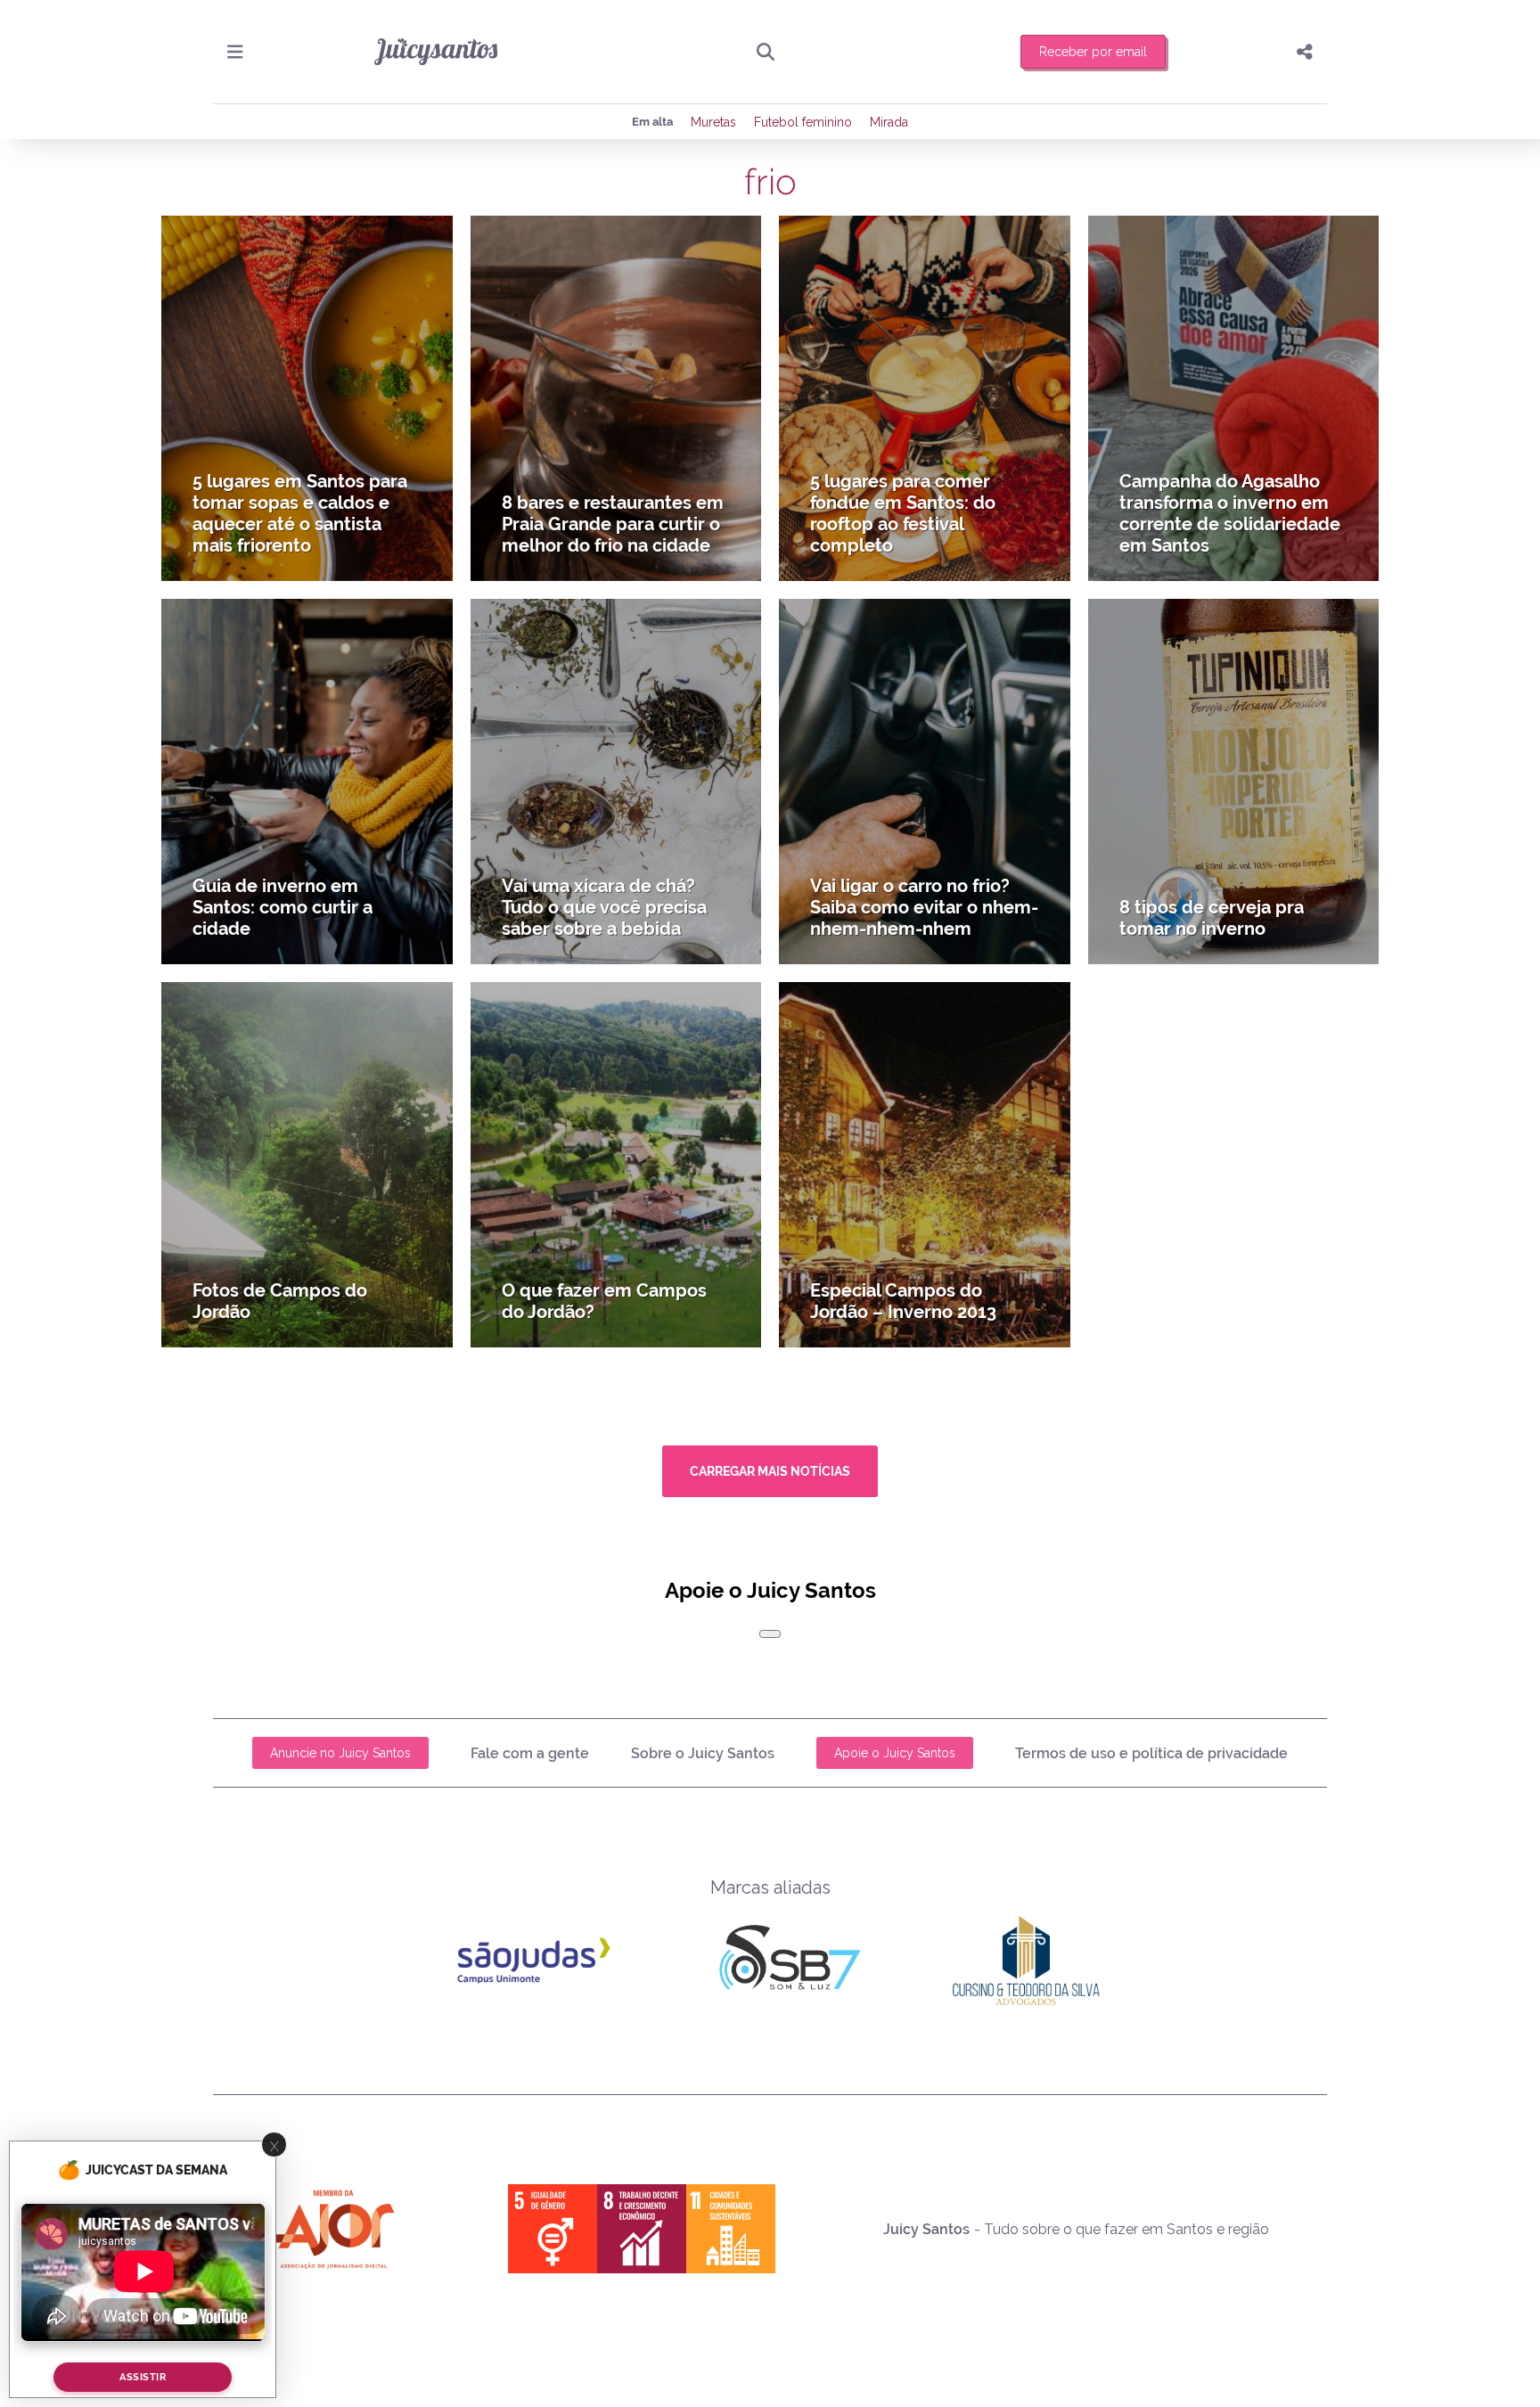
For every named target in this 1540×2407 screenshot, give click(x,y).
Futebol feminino (803, 122)
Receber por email (1093, 52)
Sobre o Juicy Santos (703, 1753)
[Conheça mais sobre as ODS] (642, 2229)
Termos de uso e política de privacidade (1151, 1753)
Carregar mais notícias (770, 1471)
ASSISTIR (143, 2377)
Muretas (713, 122)
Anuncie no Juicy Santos (340, 1753)
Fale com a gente (530, 1753)
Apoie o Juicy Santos (895, 1753)
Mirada (889, 122)
